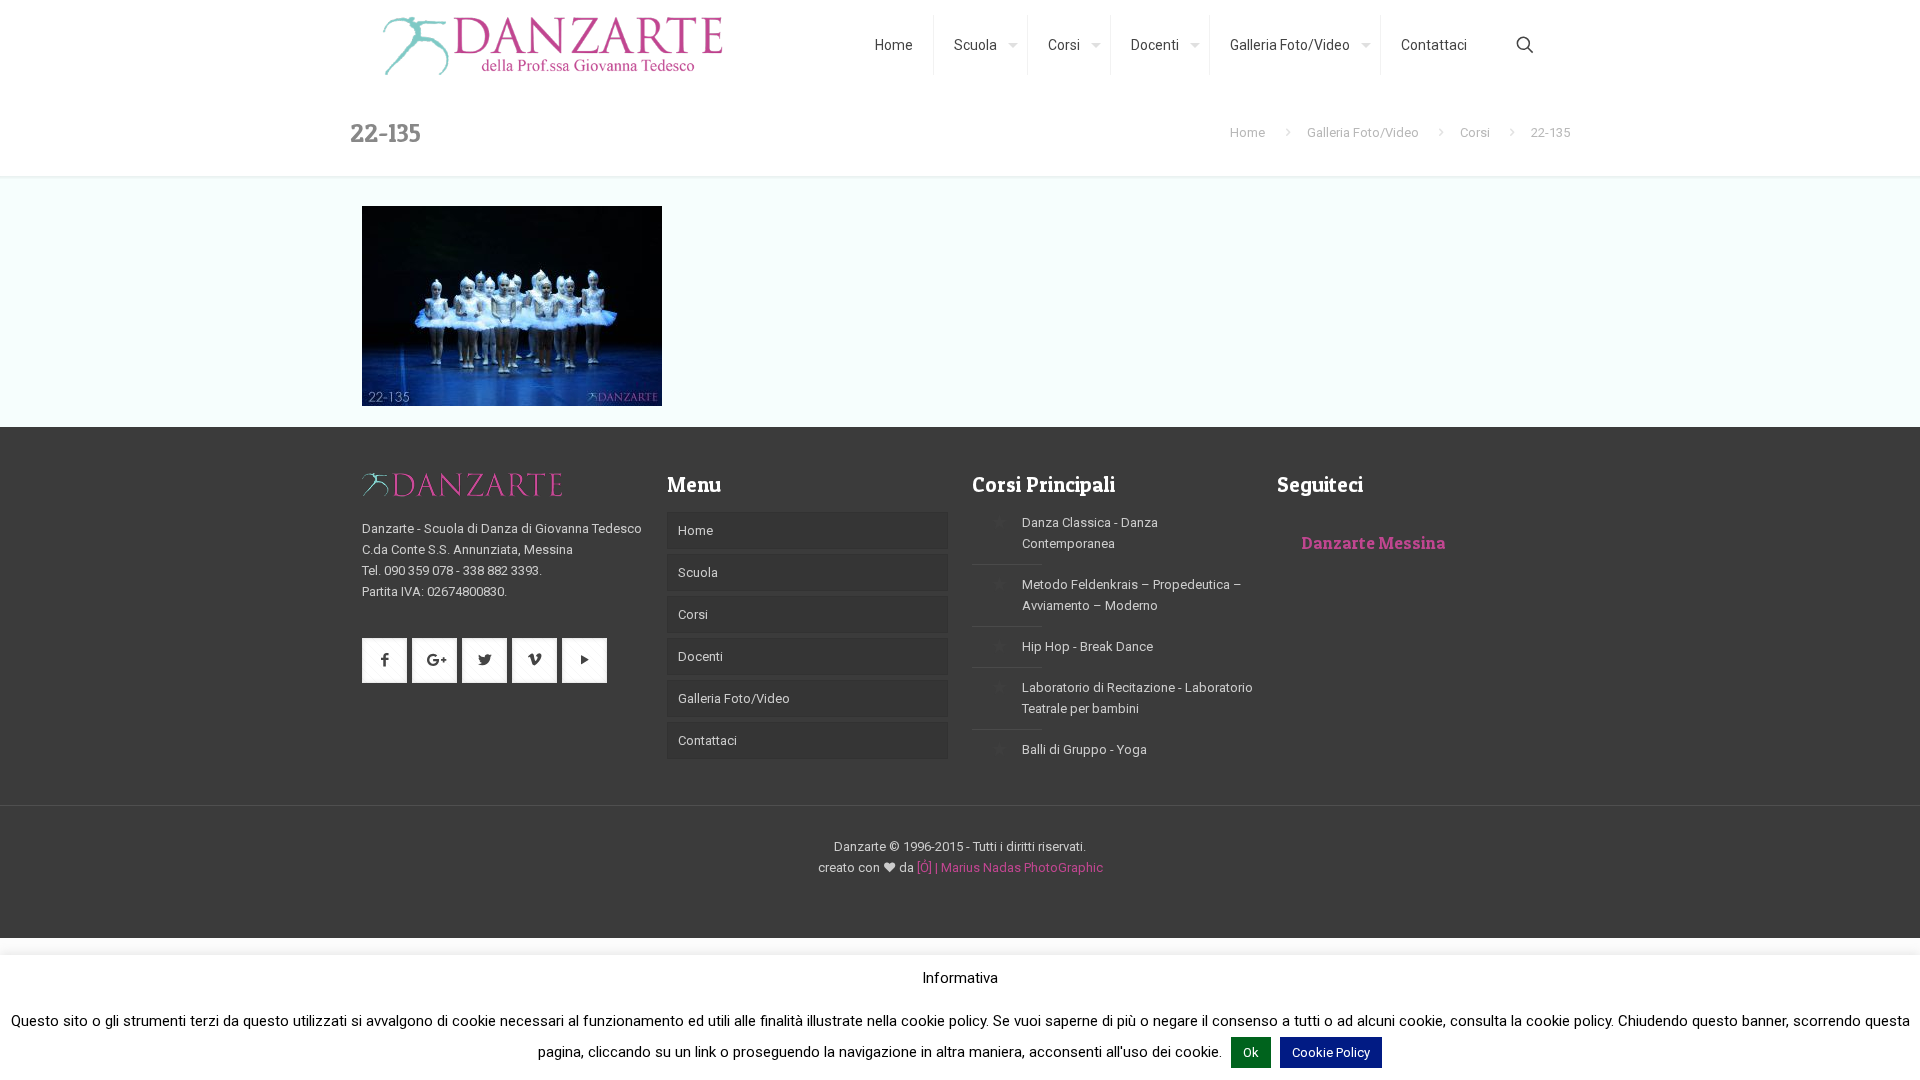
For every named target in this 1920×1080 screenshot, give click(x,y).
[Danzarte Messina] (552, 45)
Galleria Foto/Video (1363, 132)
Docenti (700, 656)
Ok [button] (1251, 1052)
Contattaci (707, 740)
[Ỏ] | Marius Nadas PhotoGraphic (1010, 867)
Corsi (1475, 132)
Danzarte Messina (1374, 542)
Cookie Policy (1331, 1052)
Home (1247, 132)
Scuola (698, 572)
